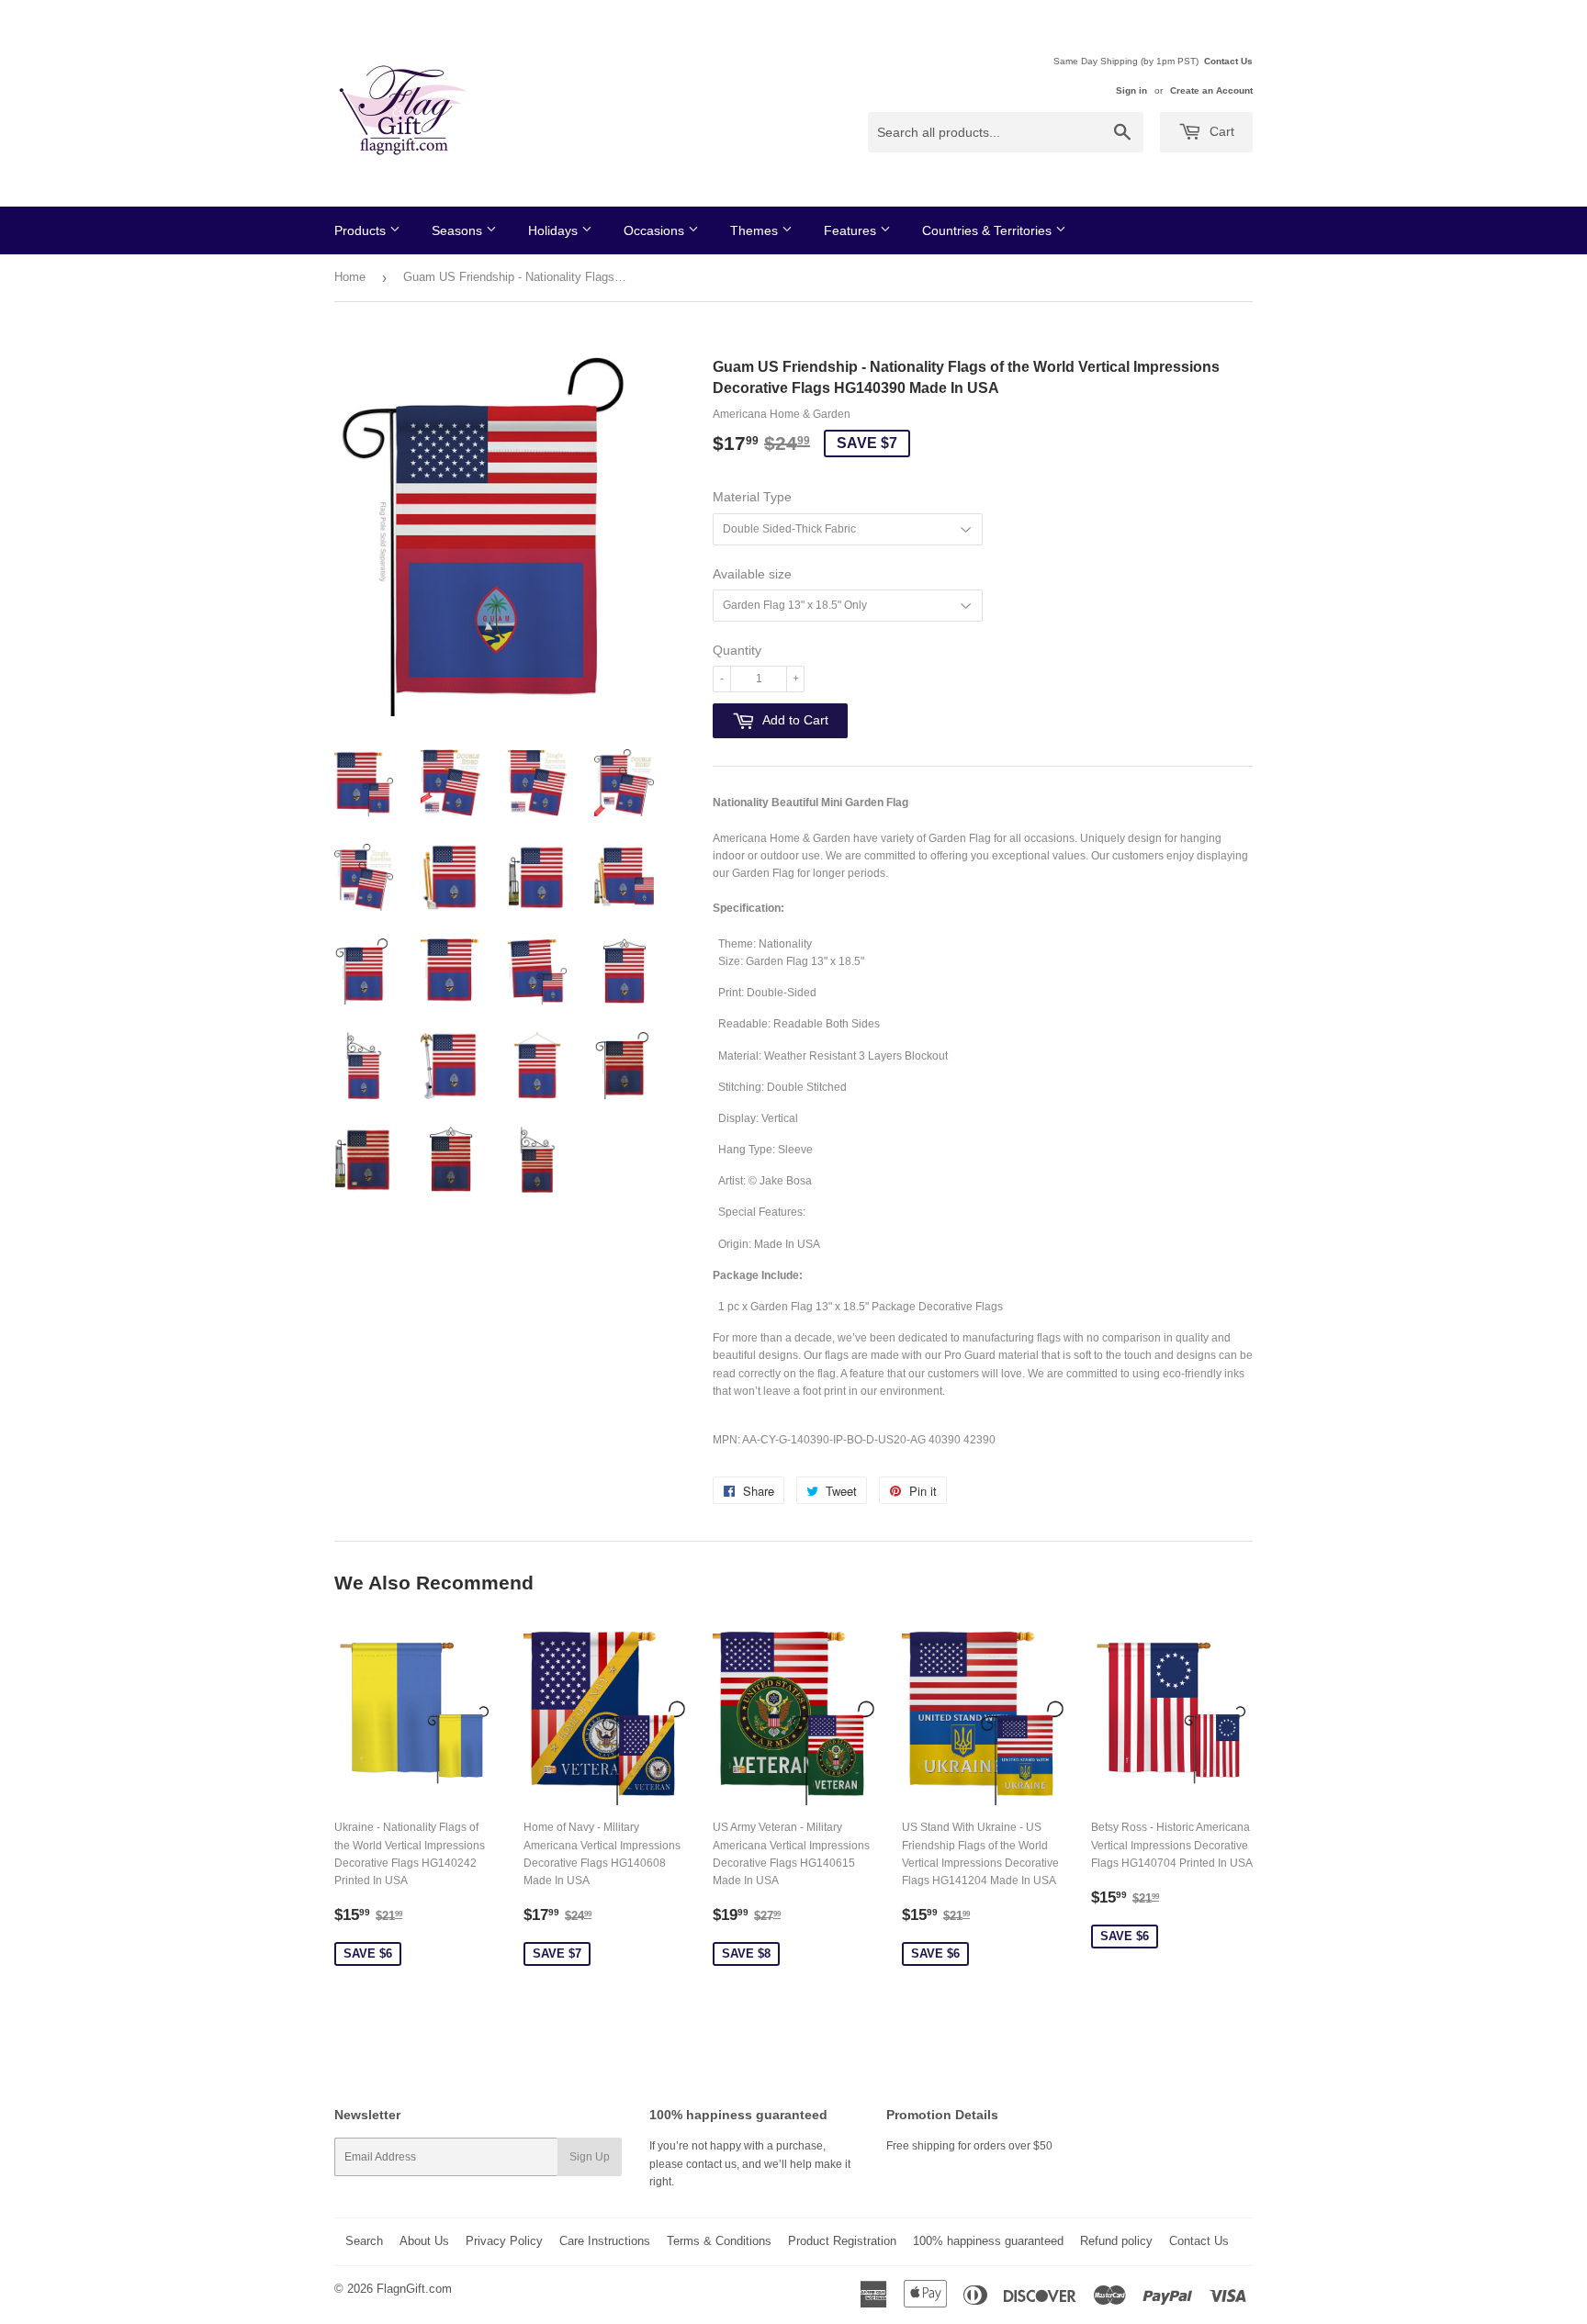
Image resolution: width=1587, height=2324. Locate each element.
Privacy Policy (504, 2241)
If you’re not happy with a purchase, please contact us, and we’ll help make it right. (750, 2163)
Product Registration (842, 2241)
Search (364, 2241)
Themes (756, 230)
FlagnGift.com (414, 2289)
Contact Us (1228, 61)
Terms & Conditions (719, 2241)
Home (350, 277)
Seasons (459, 230)
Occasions (656, 230)
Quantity (737, 650)
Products (362, 230)
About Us (424, 2241)
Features (852, 230)
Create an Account (1211, 90)
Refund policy (1116, 2241)
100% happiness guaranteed (988, 2241)
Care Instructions (605, 2241)
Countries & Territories (989, 230)
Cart (1220, 131)
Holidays (555, 230)
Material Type (752, 497)
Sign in (1131, 90)
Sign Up (590, 2157)
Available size (752, 574)
